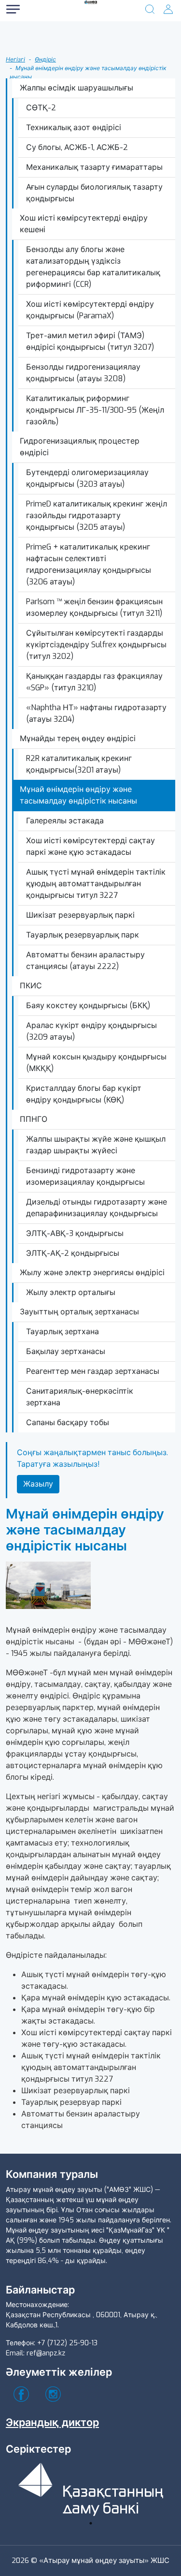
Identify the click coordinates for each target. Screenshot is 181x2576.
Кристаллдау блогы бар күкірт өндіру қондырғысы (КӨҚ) (84, 1094)
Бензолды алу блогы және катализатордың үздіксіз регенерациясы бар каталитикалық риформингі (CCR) (93, 267)
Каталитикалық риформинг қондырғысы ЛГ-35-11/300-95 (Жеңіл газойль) (95, 410)
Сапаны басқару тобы (68, 1422)
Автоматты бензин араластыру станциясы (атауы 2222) (85, 960)
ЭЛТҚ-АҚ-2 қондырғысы (73, 1253)
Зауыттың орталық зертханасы (79, 1312)
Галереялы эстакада (65, 821)
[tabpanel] (91, 2488)
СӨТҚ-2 (41, 108)
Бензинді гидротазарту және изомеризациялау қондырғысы (85, 1176)
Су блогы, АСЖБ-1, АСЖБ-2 (77, 147)
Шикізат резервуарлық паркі (80, 915)
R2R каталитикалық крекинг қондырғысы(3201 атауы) (79, 764)
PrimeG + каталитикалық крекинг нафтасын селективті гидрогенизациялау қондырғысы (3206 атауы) (89, 564)
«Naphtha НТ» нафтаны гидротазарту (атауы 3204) (96, 713)
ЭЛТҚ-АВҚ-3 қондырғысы (75, 1233)
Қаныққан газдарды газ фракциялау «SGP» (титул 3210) (94, 682)
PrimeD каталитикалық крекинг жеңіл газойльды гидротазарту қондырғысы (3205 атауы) (97, 515)
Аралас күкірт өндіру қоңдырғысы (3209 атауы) (91, 1031)
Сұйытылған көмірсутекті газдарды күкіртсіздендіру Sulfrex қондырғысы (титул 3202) (96, 645)
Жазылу (38, 1484)
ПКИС (31, 986)
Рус (43, 28)
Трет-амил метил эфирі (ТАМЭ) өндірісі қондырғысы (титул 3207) (90, 341)
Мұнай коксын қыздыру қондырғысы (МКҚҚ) (96, 1063)
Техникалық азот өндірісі (74, 127)
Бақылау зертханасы (66, 1351)
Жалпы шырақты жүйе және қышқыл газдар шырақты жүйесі (96, 1145)
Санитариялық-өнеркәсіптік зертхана (80, 1397)
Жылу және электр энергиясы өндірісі (92, 1273)
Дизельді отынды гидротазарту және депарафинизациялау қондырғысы (97, 1208)
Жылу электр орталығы (71, 1292)
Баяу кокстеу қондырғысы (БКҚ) (88, 1005)
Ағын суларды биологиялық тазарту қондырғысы (94, 193)
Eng (43, 67)
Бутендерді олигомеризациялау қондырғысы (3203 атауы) (87, 478)
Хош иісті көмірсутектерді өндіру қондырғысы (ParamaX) (90, 310)
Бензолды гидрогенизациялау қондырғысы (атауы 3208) (83, 373)
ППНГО (34, 1119)
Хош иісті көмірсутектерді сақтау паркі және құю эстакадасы (90, 846)
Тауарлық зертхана (63, 1332)
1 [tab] (91, 2523)
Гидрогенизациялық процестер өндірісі (80, 447)
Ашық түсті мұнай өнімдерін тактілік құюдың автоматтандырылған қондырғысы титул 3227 (96, 884)
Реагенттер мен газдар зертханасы (93, 1371)
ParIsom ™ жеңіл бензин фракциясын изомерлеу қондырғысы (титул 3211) (94, 607)
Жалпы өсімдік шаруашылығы (77, 88)
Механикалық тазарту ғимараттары (94, 167)
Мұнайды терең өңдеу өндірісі (78, 738)
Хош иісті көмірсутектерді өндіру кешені (84, 224)
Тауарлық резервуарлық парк (83, 935)
